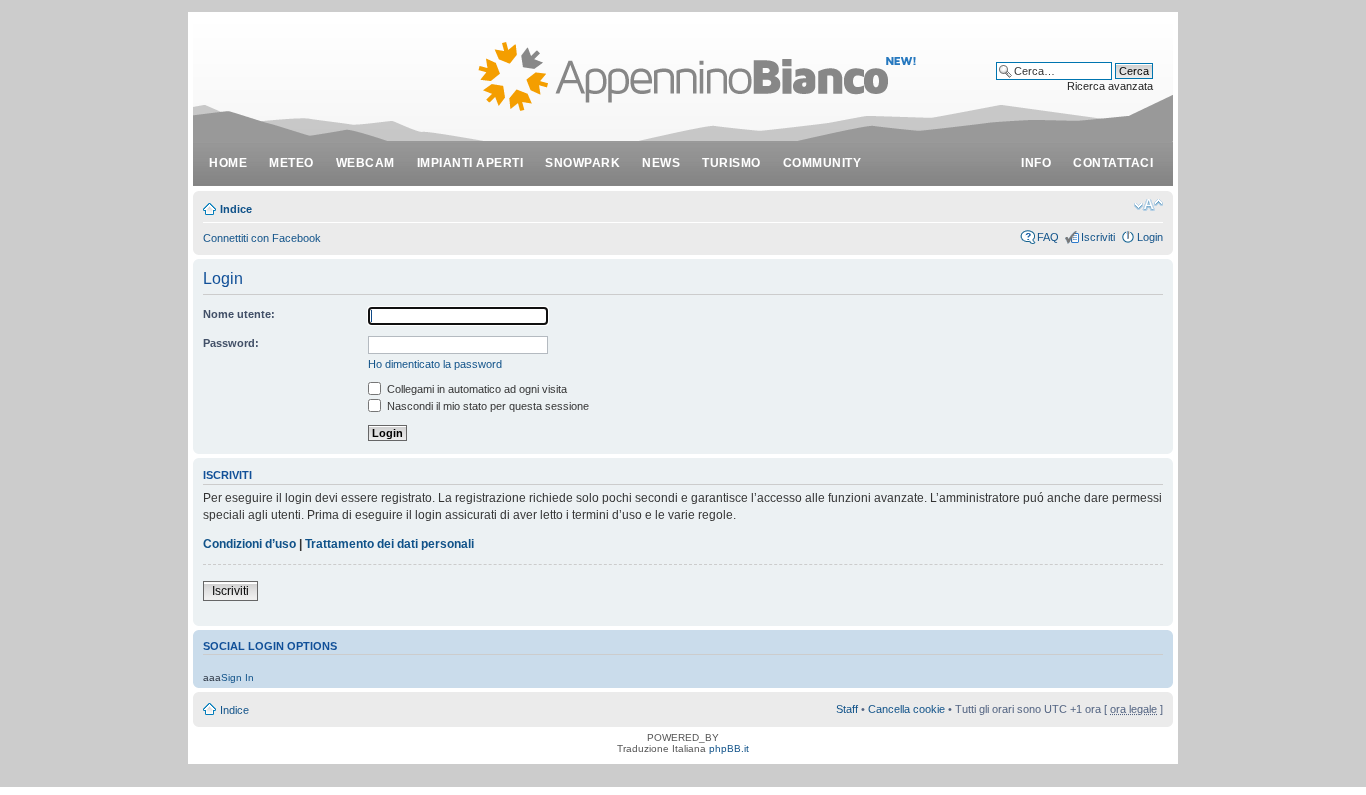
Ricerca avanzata (1110, 86)
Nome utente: (239, 314)
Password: (231, 343)
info (1036, 163)
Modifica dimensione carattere (1148, 205)
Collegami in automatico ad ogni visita (475, 389)
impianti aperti (470, 163)
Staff (847, 709)
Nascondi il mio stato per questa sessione (486, 406)
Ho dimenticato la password (435, 364)
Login (1150, 237)
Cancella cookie (906, 709)
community (822, 163)
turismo (731, 163)
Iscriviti (1098, 237)
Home (228, 163)
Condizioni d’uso (249, 544)
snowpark (582, 163)
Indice (236, 209)
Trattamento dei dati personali (389, 544)
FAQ (1048, 237)
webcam (365, 163)
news (661, 163)
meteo (291, 163)
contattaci (1113, 163)
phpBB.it (729, 748)
